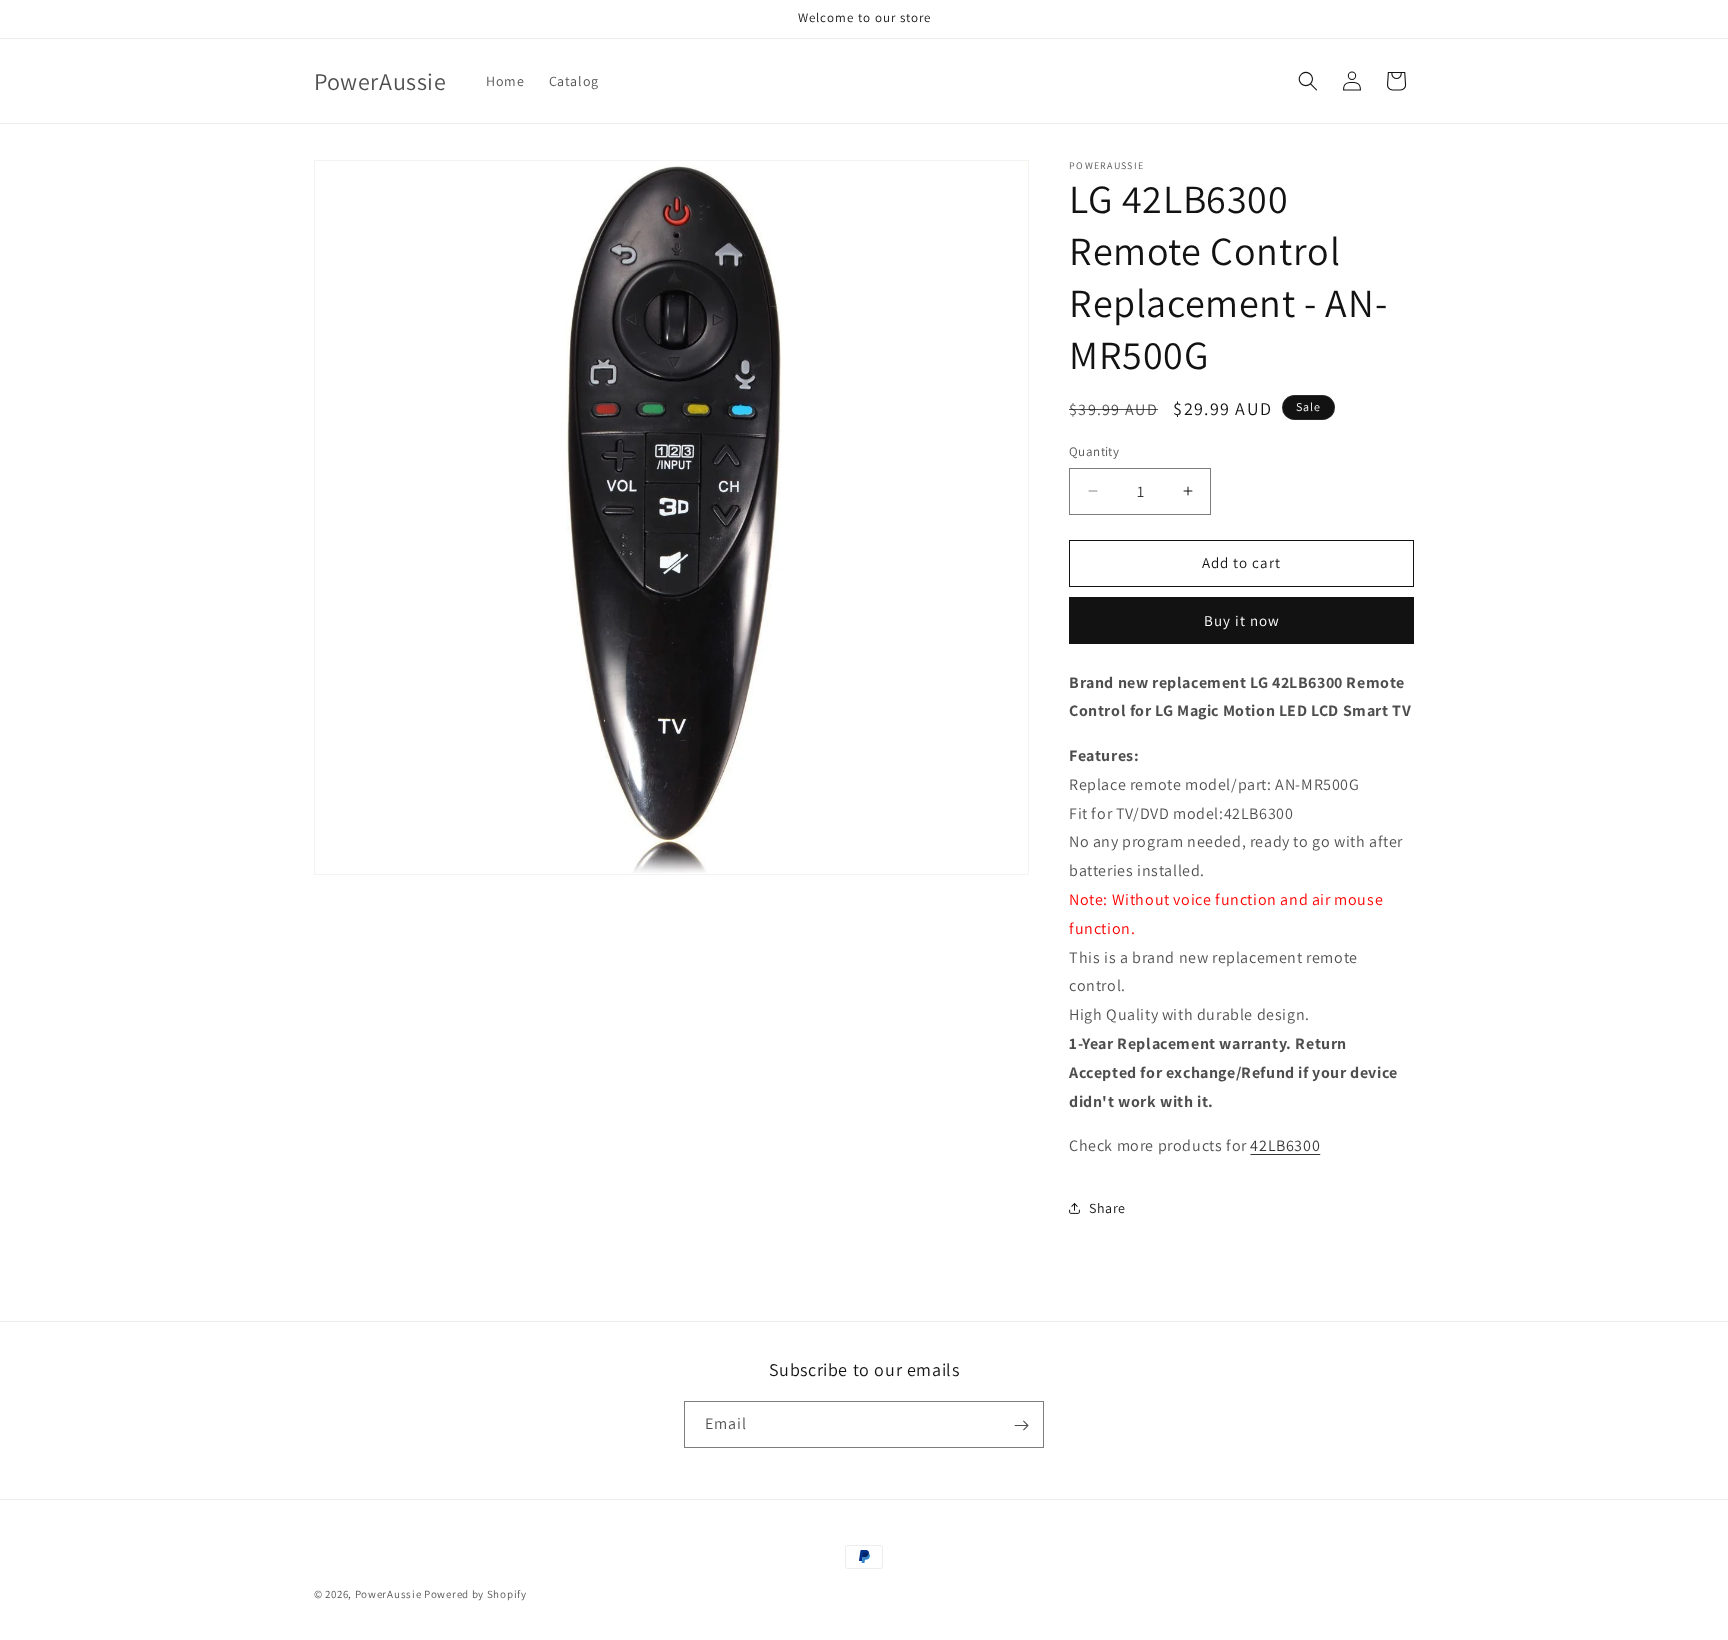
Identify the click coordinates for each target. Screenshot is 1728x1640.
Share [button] (1107, 1208)
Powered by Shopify (475, 1594)
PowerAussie (388, 1594)
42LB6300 (1285, 1145)
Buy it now (1242, 620)
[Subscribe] (1021, 1425)
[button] (1308, 81)
